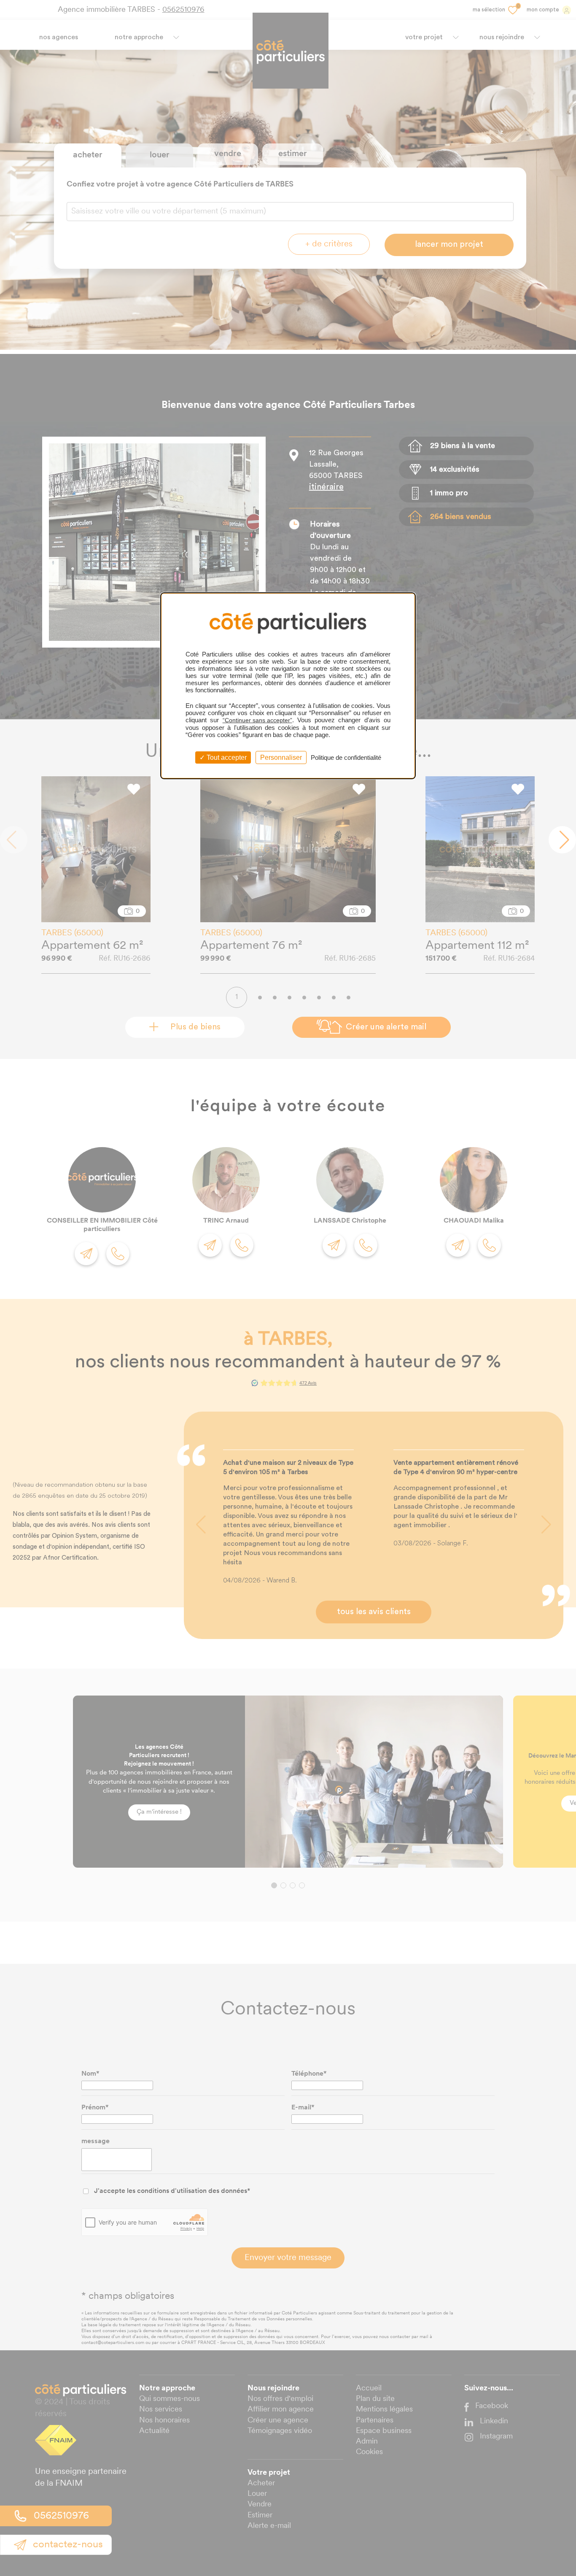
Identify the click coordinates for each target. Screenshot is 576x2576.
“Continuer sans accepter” (257, 720)
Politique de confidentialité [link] (346, 757)
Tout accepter (226, 757)
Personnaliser (281, 757)
